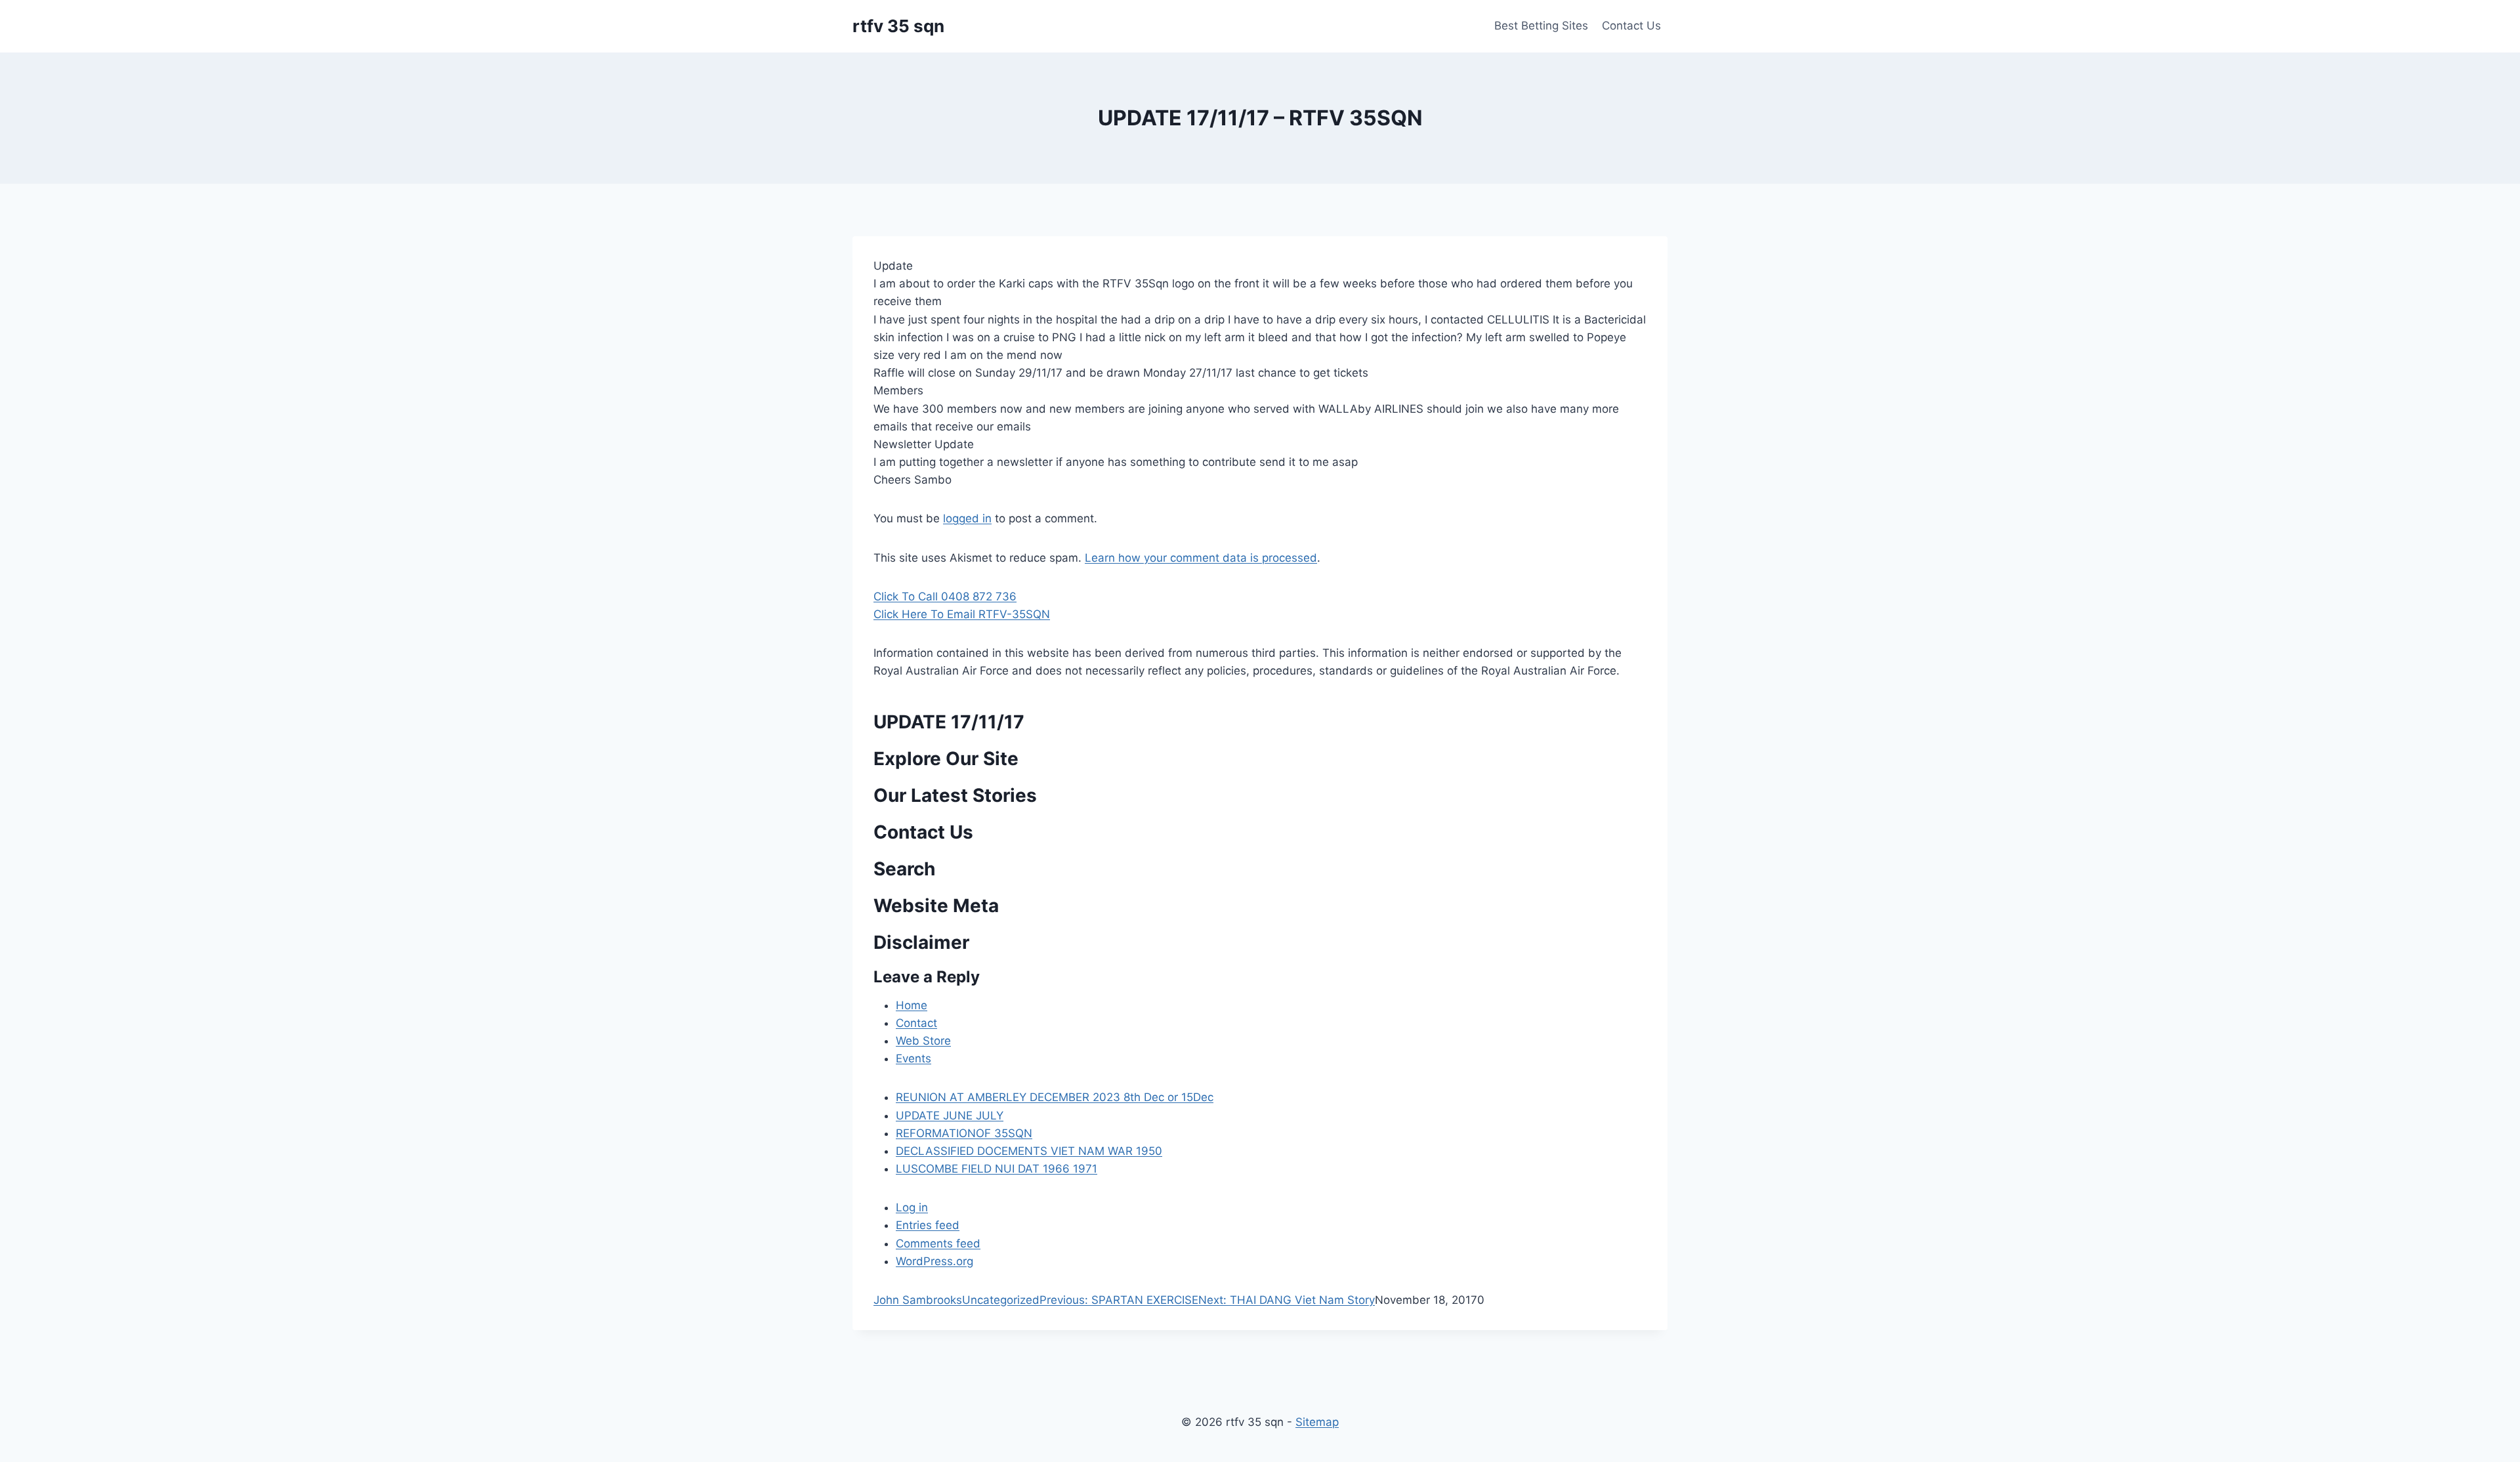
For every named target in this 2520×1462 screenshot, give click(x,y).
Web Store (923, 1041)
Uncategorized (1001, 1300)
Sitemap (1317, 1422)
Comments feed (938, 1243)
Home (912, 1005)
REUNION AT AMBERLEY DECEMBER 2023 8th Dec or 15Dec (1055, 1097)
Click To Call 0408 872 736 (945, 596)
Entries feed (928, 1225)
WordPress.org (934, 1261)
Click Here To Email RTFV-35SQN (962, 614)
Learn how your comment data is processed (1201, 558)
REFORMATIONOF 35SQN (964, 1133)
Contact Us (1631, 26)
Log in (912, 1207)
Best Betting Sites (1541, 26)
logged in (967, 518)
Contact (916, 1023)
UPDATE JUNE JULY (950, 1116)
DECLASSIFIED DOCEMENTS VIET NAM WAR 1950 (1029, 1151)
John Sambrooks (918, 1300)
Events (913, 1058)
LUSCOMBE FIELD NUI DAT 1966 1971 (997, 1169)
